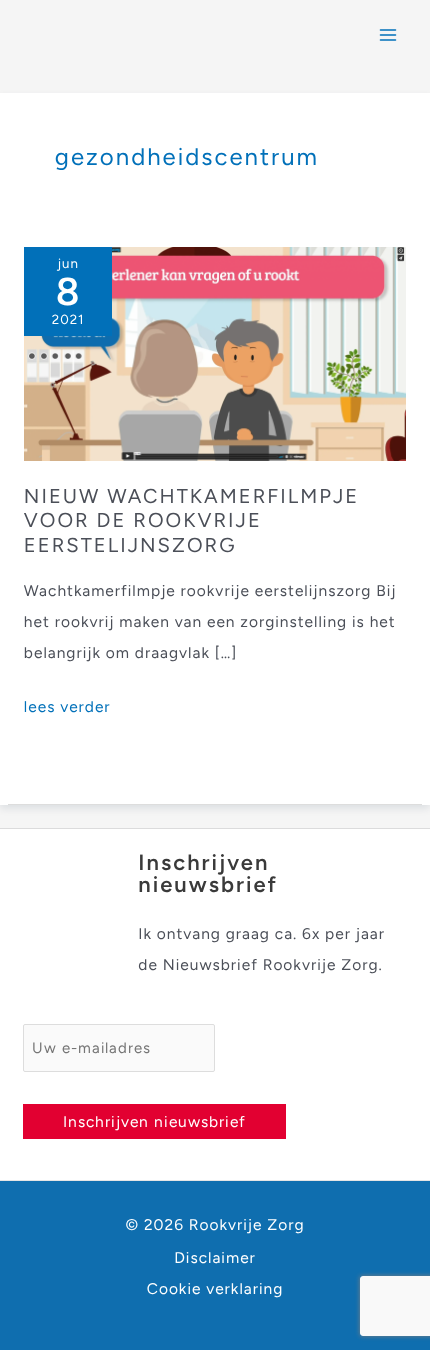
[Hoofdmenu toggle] (388, 34)
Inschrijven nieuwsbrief (154, 1121)
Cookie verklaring (215, 1288)
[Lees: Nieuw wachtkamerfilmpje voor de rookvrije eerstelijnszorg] (215, 352)
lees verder (67, 709)
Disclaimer (215, 1257)
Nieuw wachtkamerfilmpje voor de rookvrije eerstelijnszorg (191, 522)
